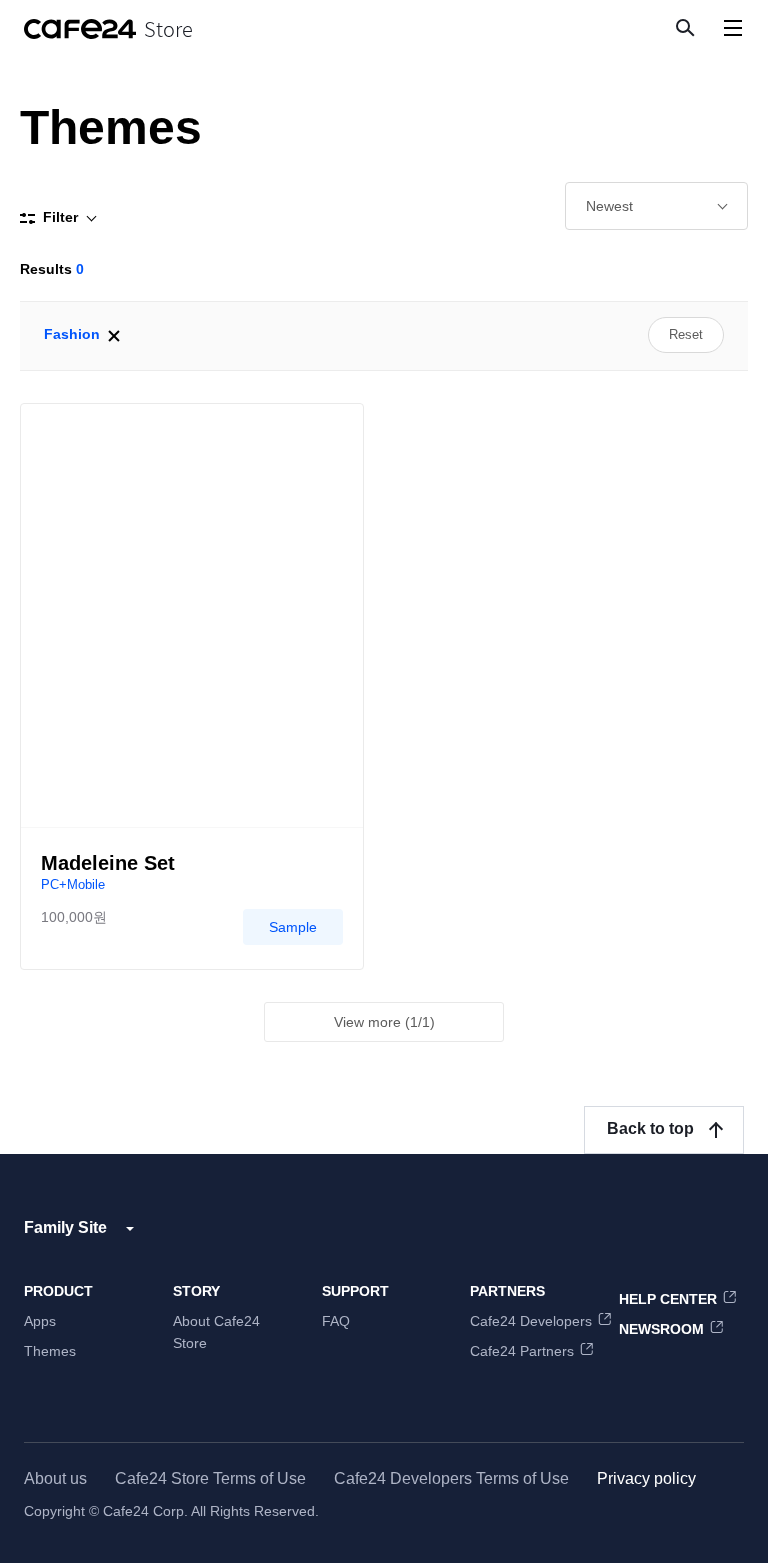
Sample (293, 927)
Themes (50, 1351)
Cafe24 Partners (522, 1351)
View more (384, 1022)
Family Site (65, 1227)
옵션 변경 (656, 206)
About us (55, 1478)
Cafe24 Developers (531, 1321)
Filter (60, 217)
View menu (732, 27)
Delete (114, 336)
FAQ (336, 1321)
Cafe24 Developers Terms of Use (451, 1478)
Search (684, 27)
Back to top (650, 1128)
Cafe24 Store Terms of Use (210, 1478)
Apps (40, 1321)
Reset (686, 334)
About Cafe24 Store (216, 1332)
